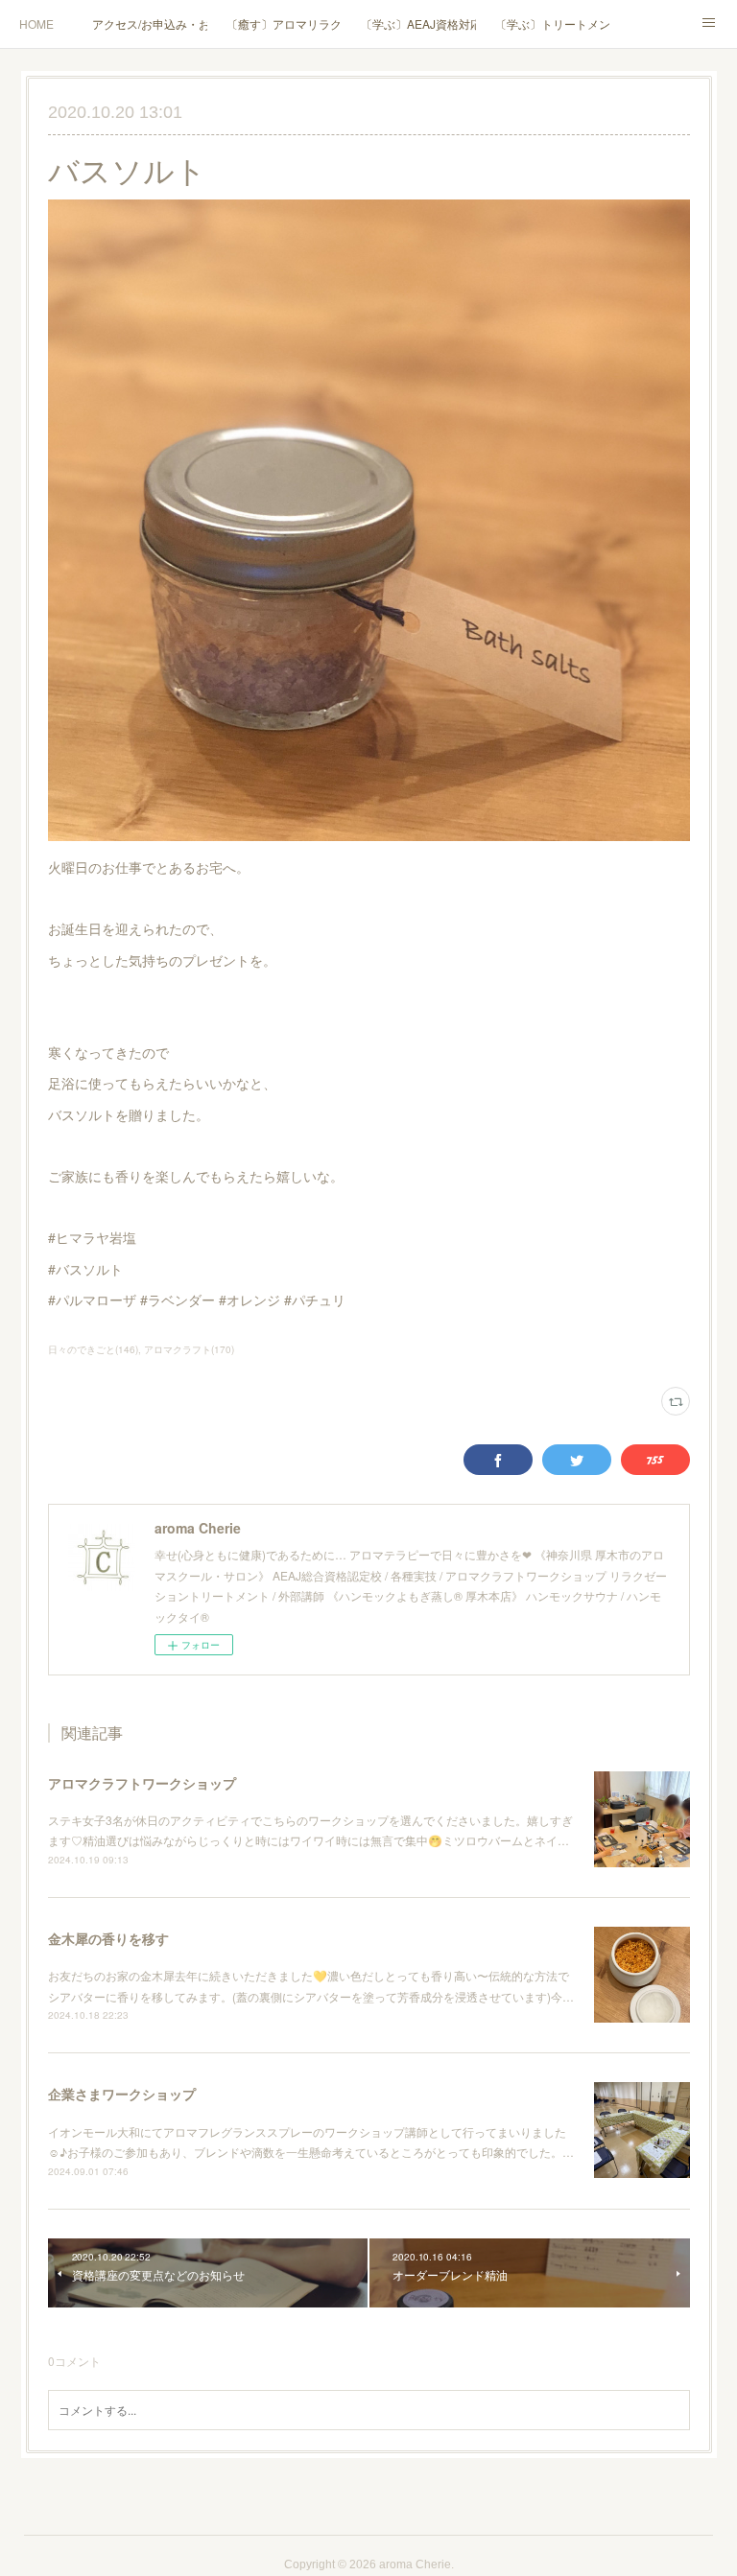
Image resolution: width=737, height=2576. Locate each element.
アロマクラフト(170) (189, 1349)
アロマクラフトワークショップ (142, 1783)
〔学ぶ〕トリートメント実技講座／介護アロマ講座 (553, 23)
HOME (36, 23)
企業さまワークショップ (122, 2094)
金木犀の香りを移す (108, 1938)
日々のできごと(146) (93, 1349)
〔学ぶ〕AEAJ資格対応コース (418, 23)
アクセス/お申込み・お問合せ (150, 23)
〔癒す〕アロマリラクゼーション (284, 23)
